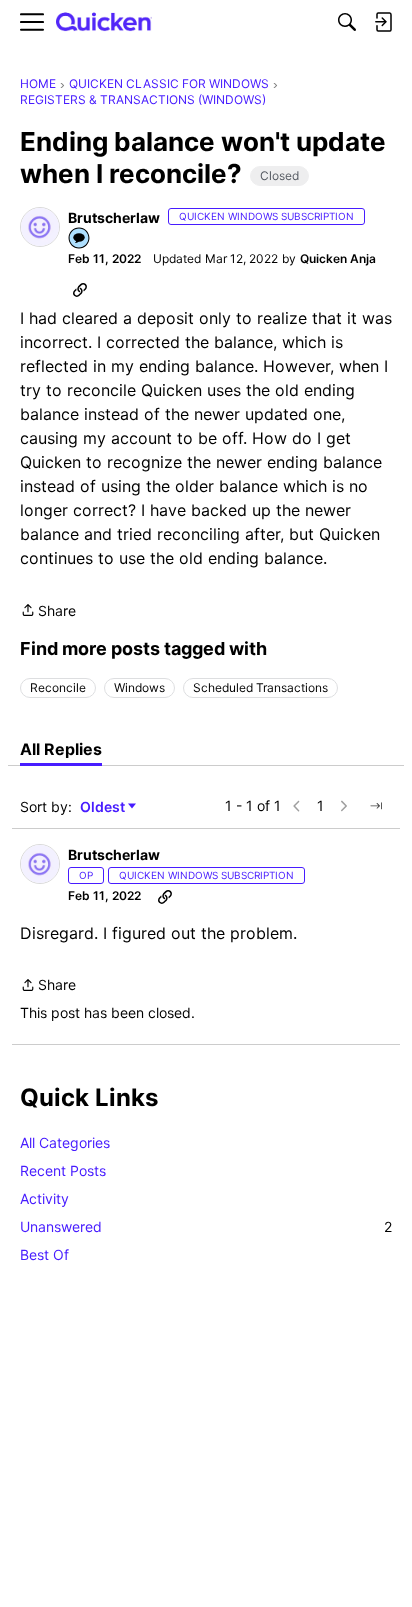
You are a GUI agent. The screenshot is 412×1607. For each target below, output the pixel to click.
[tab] (61, 749)
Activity (44, 1198)
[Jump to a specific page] (376, 806)
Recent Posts (63, 1170)
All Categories (65, 1142)
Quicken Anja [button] (338, 258)
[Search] (347, 22)
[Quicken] (104, 22)
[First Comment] (80, 239)
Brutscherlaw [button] (114, 217)
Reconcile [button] (58, 687)
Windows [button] (139, 687)
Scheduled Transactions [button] (260, 687)
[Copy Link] (80, 289)
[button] (40, 227)
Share (48, 612)
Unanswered (206, 1226)
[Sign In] (383, 22)
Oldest (104, 807)
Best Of (44, 1254)
